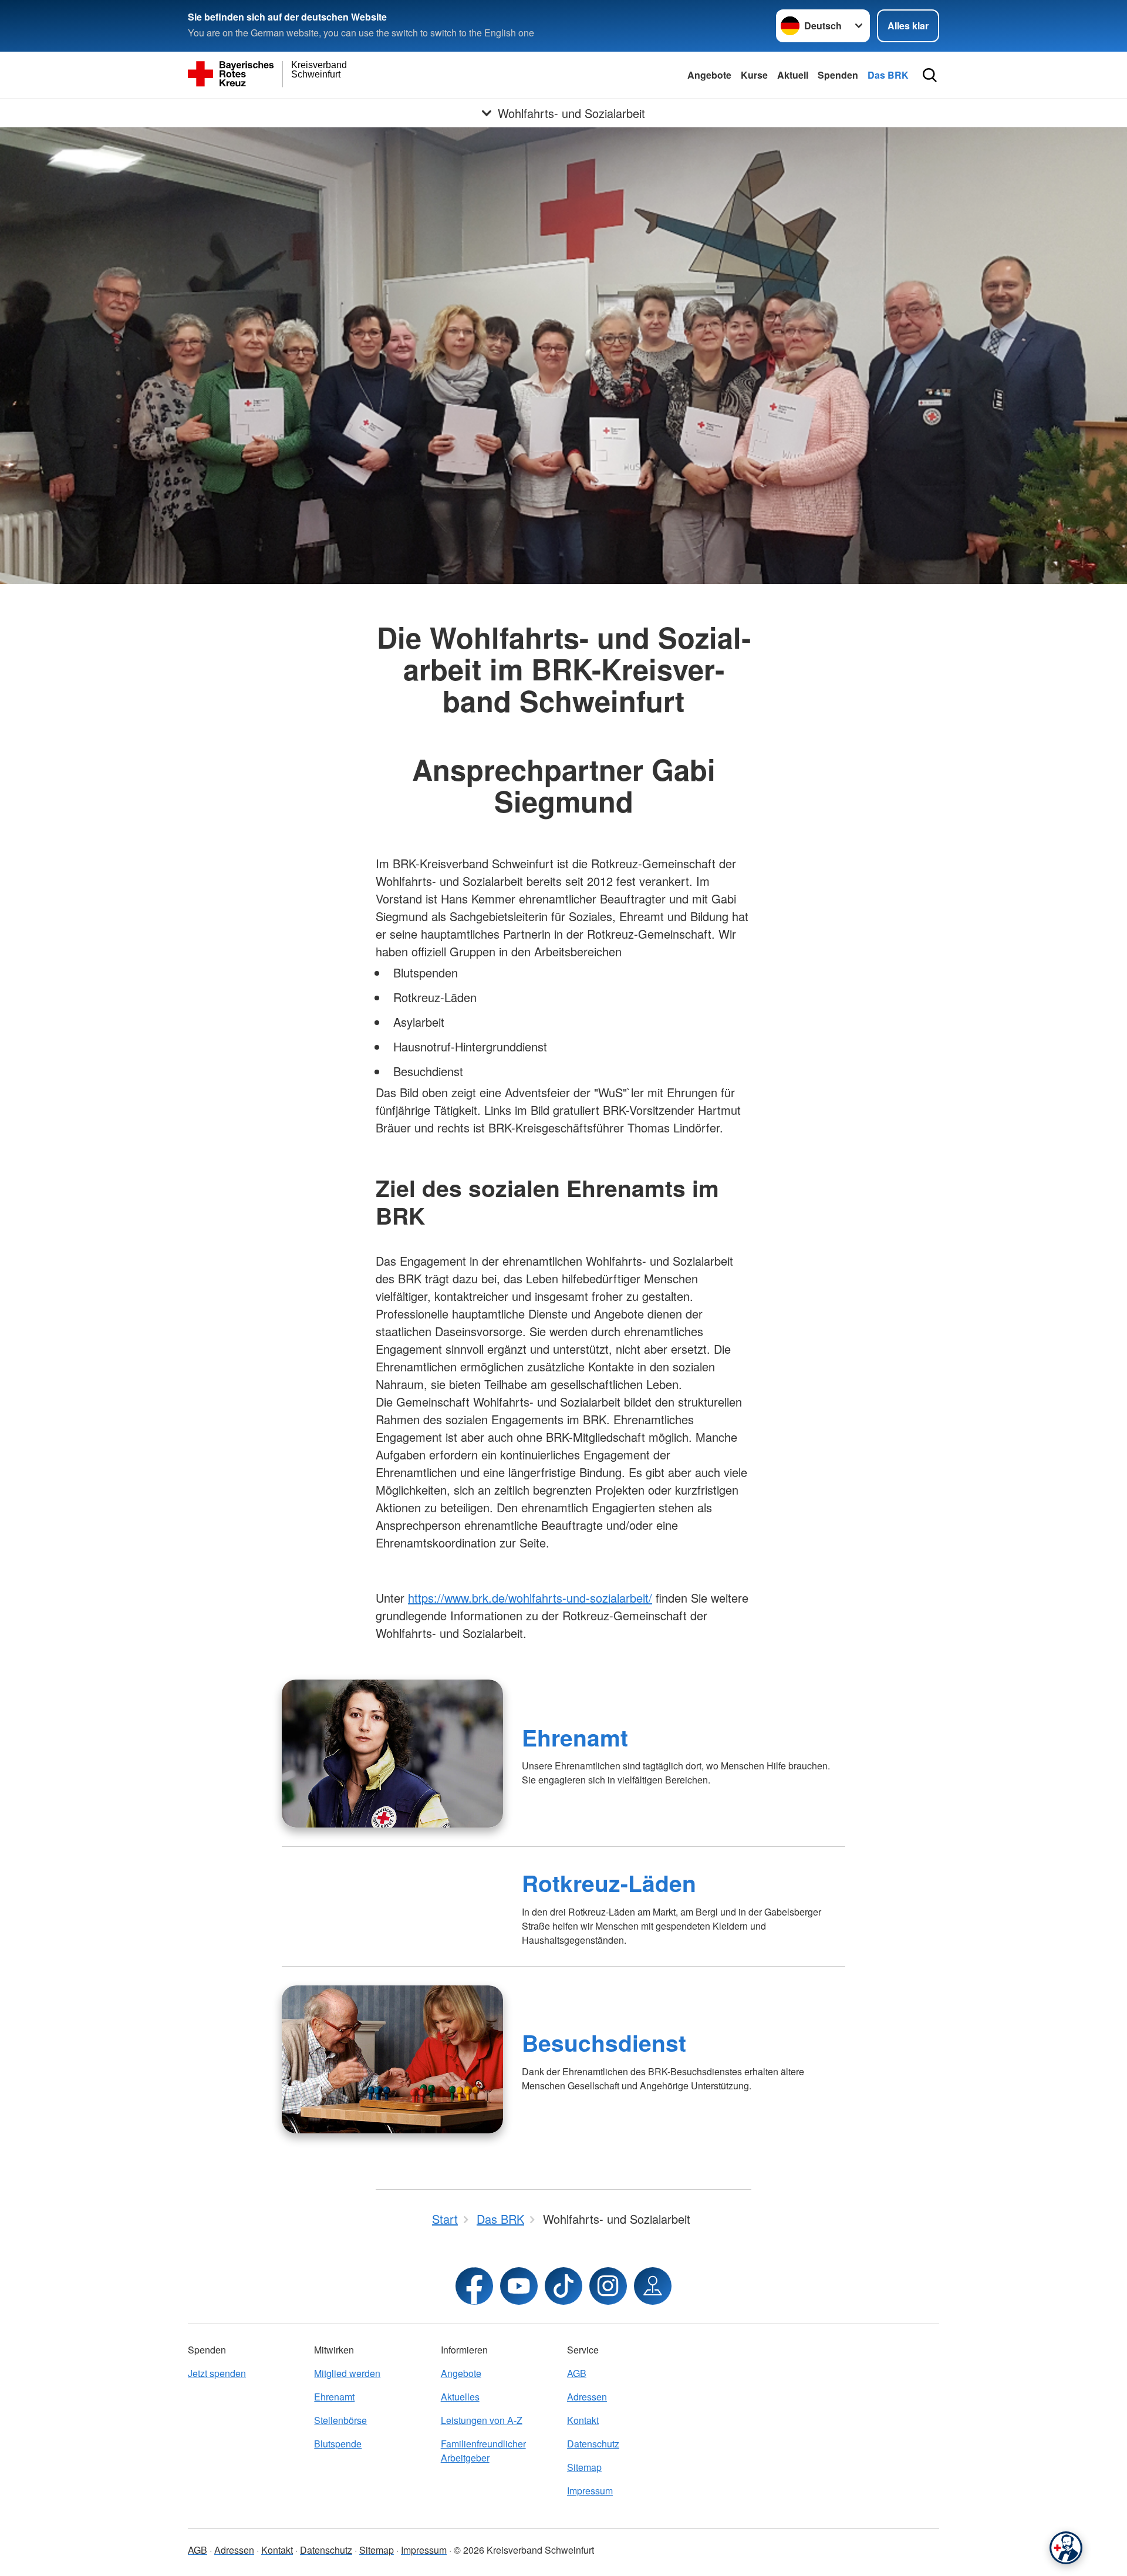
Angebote (709, 75)
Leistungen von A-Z (482, 2420)
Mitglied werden (347, 2373)
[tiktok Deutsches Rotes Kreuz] (563, 2286)
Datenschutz (593, 2444)
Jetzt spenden (217, 2373)
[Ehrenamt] (392, 1754)
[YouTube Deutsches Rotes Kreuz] (519, 2286)
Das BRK (888, 75)
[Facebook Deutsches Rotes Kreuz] (474, 2286)
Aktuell (793, 75)
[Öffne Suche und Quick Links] (930, 75)
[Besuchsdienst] (392, 2059)
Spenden (838, 75)
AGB (577, 2373)
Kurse (754, 75)
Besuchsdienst (604, 2042)
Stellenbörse (340, 2420)
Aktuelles (460, 2397)
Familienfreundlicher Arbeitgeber (483, 2451)
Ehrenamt (575, 1737)
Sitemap (584, 2467)
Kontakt (583, 2420)
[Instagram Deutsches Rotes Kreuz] (608, 2286)
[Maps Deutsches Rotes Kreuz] (653, 2286)
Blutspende (338, 2444)
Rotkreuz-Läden (609, 1883)
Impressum (590, 2491)
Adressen (587, 2397)
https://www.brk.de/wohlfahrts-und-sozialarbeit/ (530, 1598)
